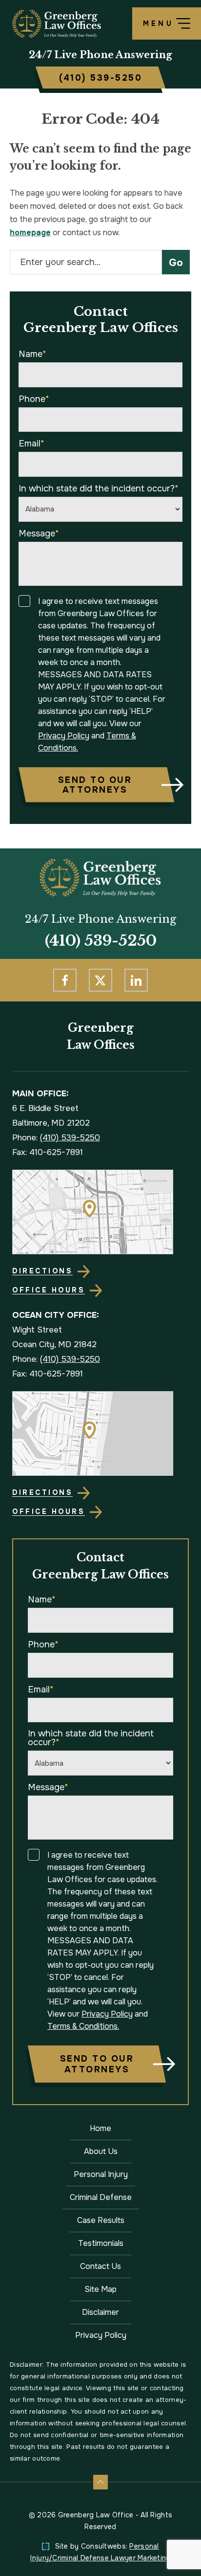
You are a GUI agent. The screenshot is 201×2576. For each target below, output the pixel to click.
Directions (42, 1271)
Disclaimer (100, 2312)
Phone (34, 399)
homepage (30, 233)
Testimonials (101, 2243)
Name (32, 354)
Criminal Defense (101, 2197)
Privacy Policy (64, 736)
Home (100, 2128)
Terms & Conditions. (83, 2026)
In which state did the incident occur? (99, 489)
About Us (101, 2151)
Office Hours (49, 1290)
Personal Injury (101, 2174)
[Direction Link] (93, 1177)
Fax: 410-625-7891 (48, 1152)
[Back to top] (100, 2482)
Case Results (101, 2220)
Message (39, 533)
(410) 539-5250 (101, 941)
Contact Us (100, 2266)
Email (31, 444)
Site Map (100, 2289)
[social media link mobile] (65, 980)
